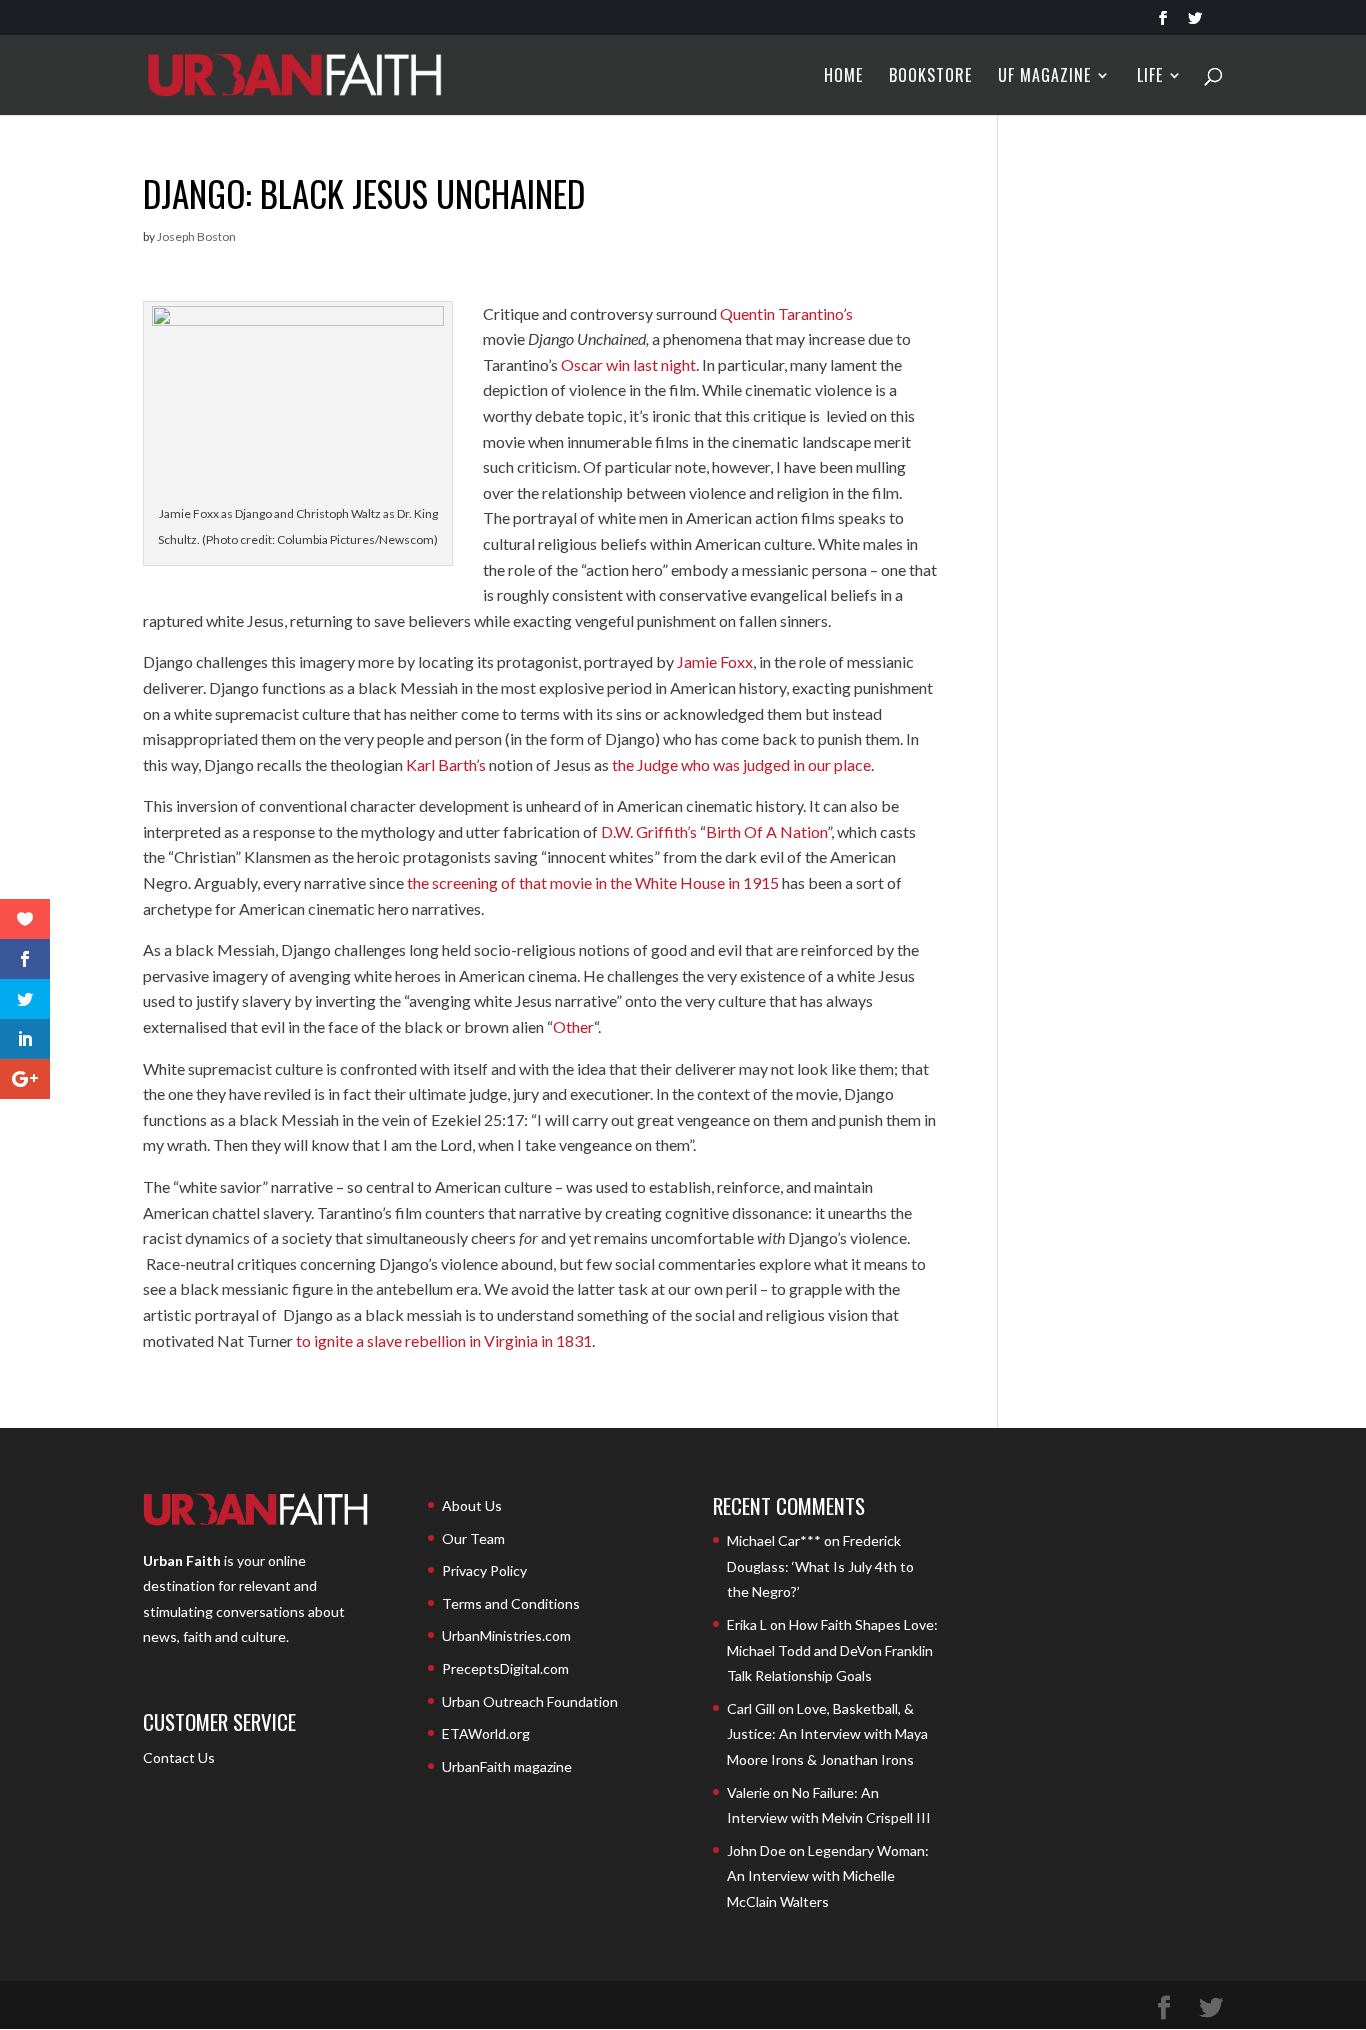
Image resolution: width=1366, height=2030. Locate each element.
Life (1150, 77)
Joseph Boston (196, 236)
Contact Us (179, 1757)
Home (843, 77)
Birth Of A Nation (766, 831)
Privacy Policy (484, 1570)
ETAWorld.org (486, 1733)
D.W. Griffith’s (649, 831)
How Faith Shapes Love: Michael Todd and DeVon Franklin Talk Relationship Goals (832, 1650)
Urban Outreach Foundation (530, 1701)
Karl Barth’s (446, 764)
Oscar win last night (628, 364)
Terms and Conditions (511, 1603)
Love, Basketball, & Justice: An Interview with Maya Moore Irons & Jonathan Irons (827, 1734)
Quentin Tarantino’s (786, 313)
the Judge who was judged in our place (741, 764)
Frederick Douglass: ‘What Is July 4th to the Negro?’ (820, 1566)
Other (573, 1026)
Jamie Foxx (715, 661)
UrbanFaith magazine (507, 1766)
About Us (472, 1505)
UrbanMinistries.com (506, 1635)
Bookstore (930, 77)
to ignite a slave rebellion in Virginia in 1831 (444, 1340)
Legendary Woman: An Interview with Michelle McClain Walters (828, 1876)
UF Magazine (1044, 77)
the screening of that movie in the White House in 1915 (593, 882)
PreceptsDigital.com (505, 1668)
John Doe (756, 1850)
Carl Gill (751, 1708)
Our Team (473, 1538)
